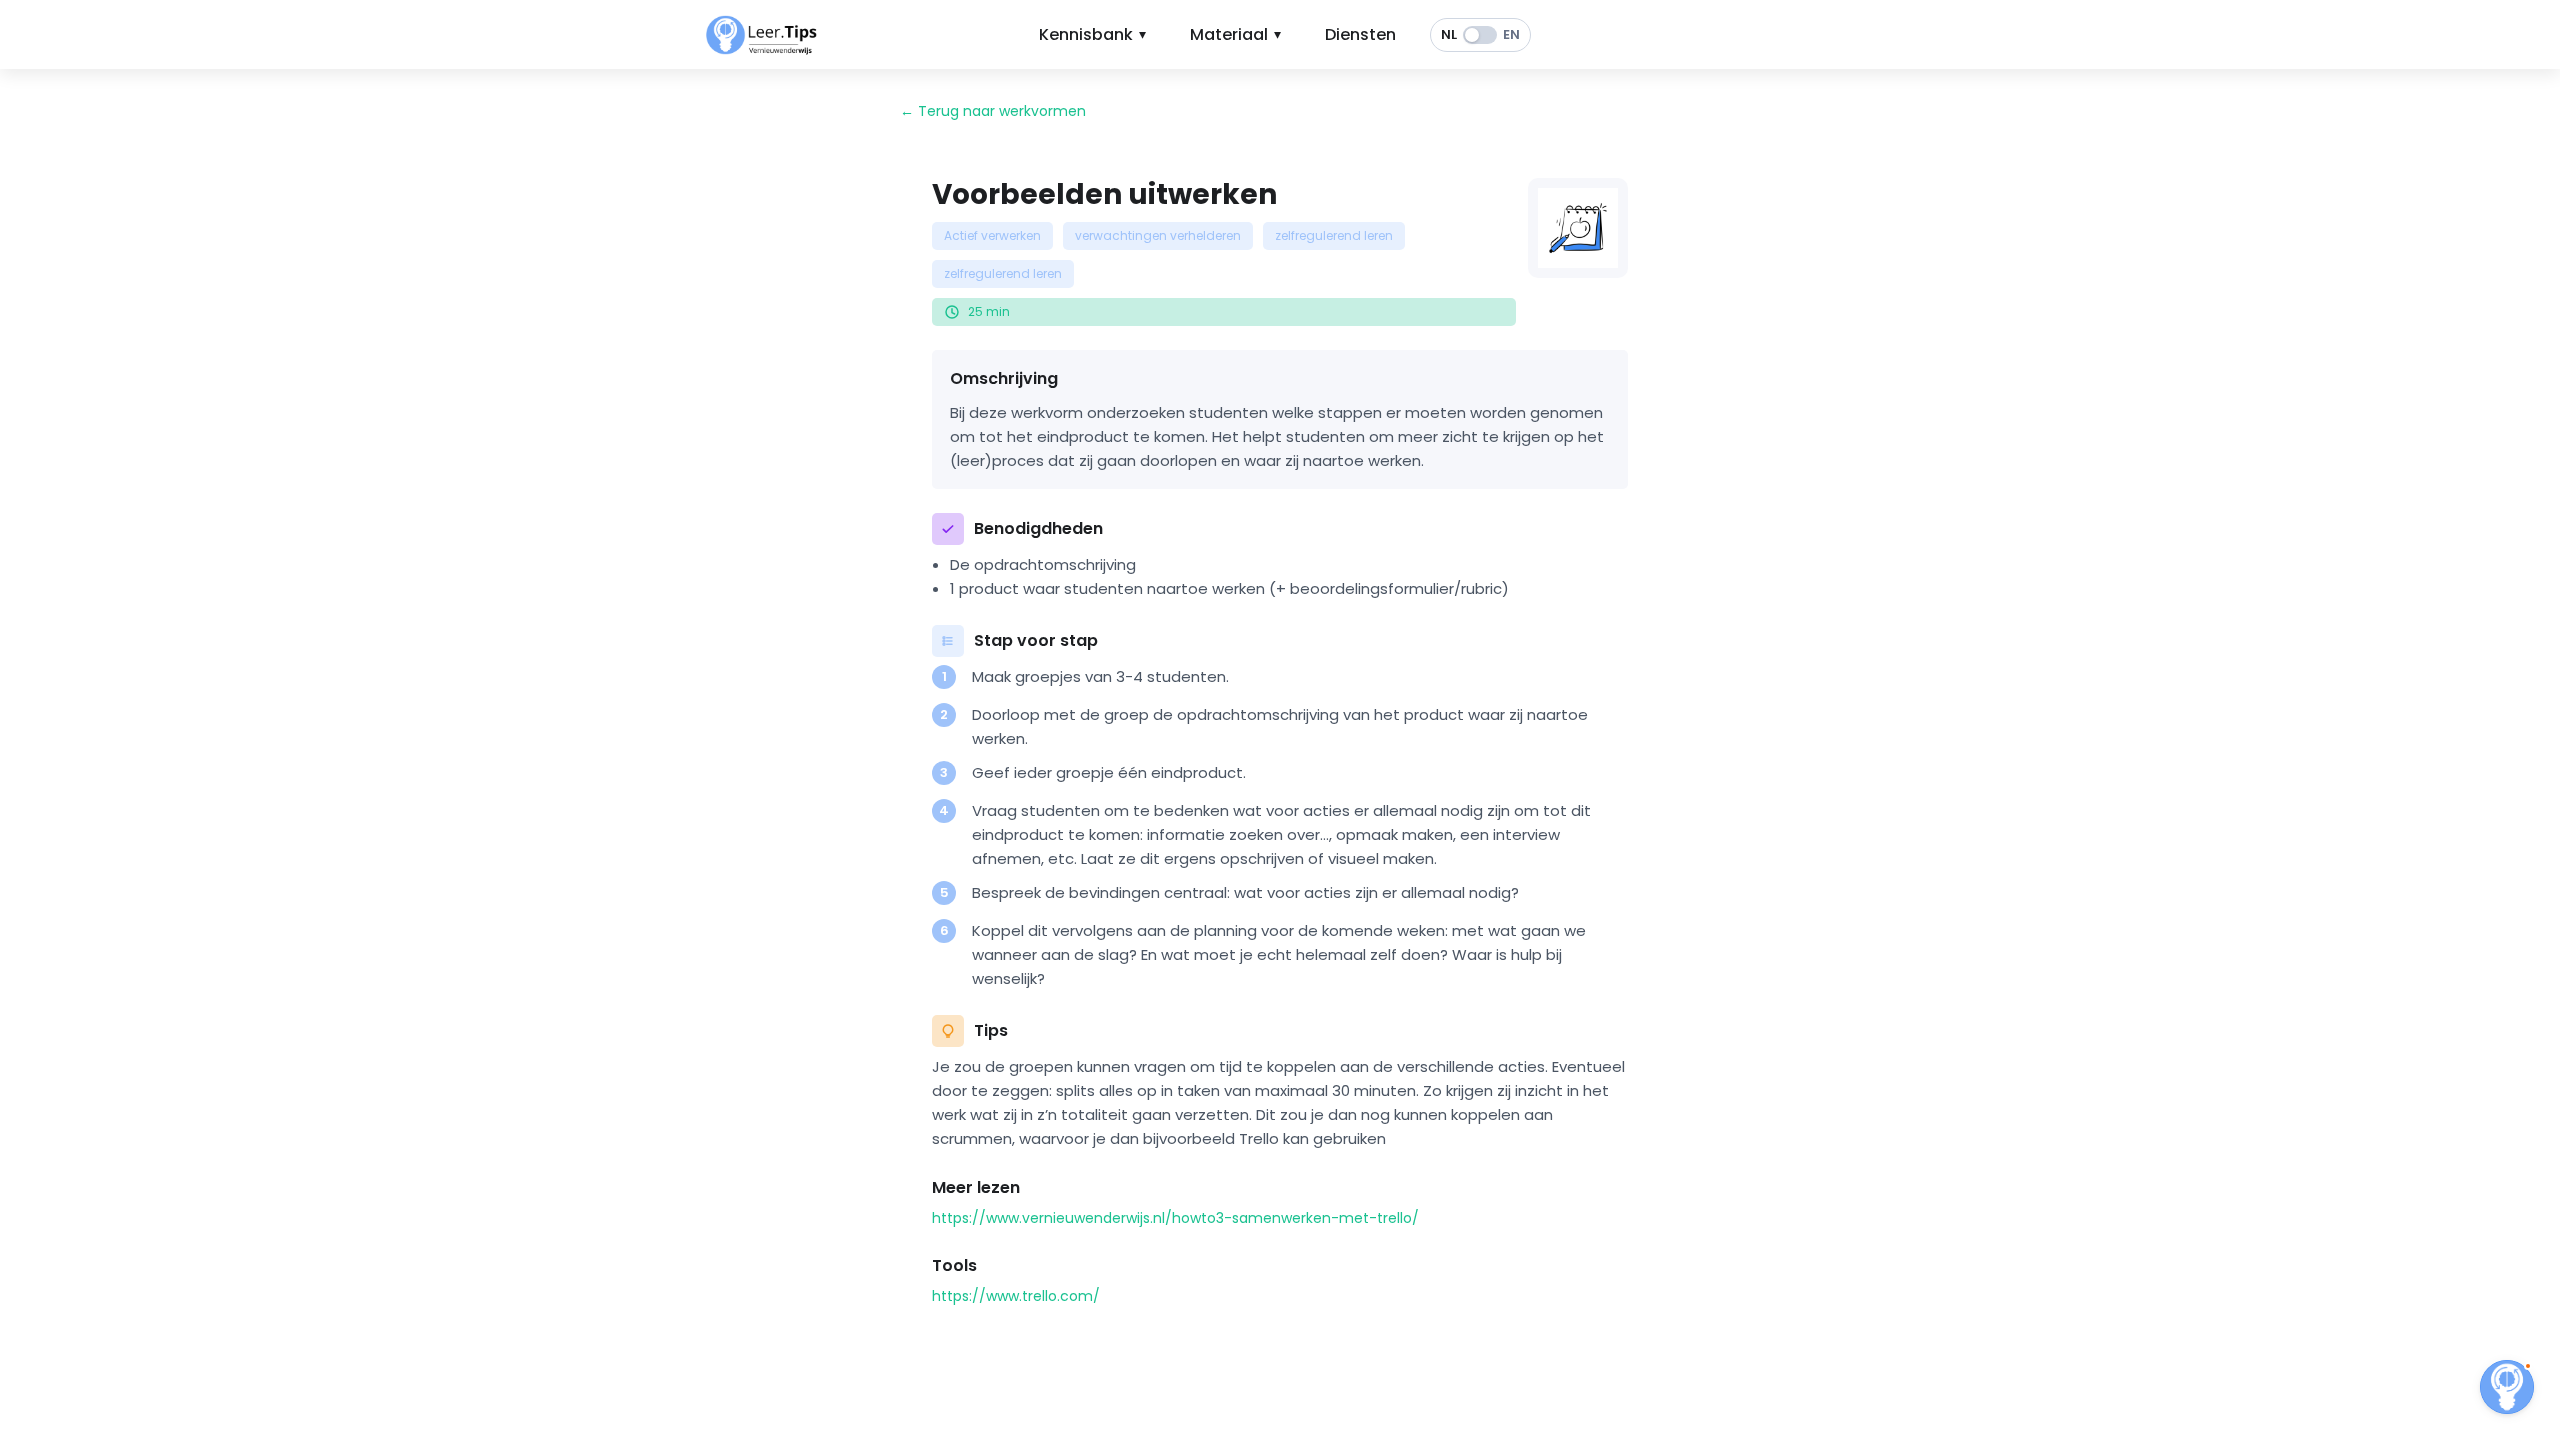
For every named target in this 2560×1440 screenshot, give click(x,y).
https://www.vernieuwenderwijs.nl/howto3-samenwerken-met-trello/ (1175, 1218)
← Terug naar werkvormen (993, 111)
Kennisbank (1092, 34)
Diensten (1360, 34)
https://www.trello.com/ (1016, 1296)
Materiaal (1235, 34)
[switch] (1480, 35)
